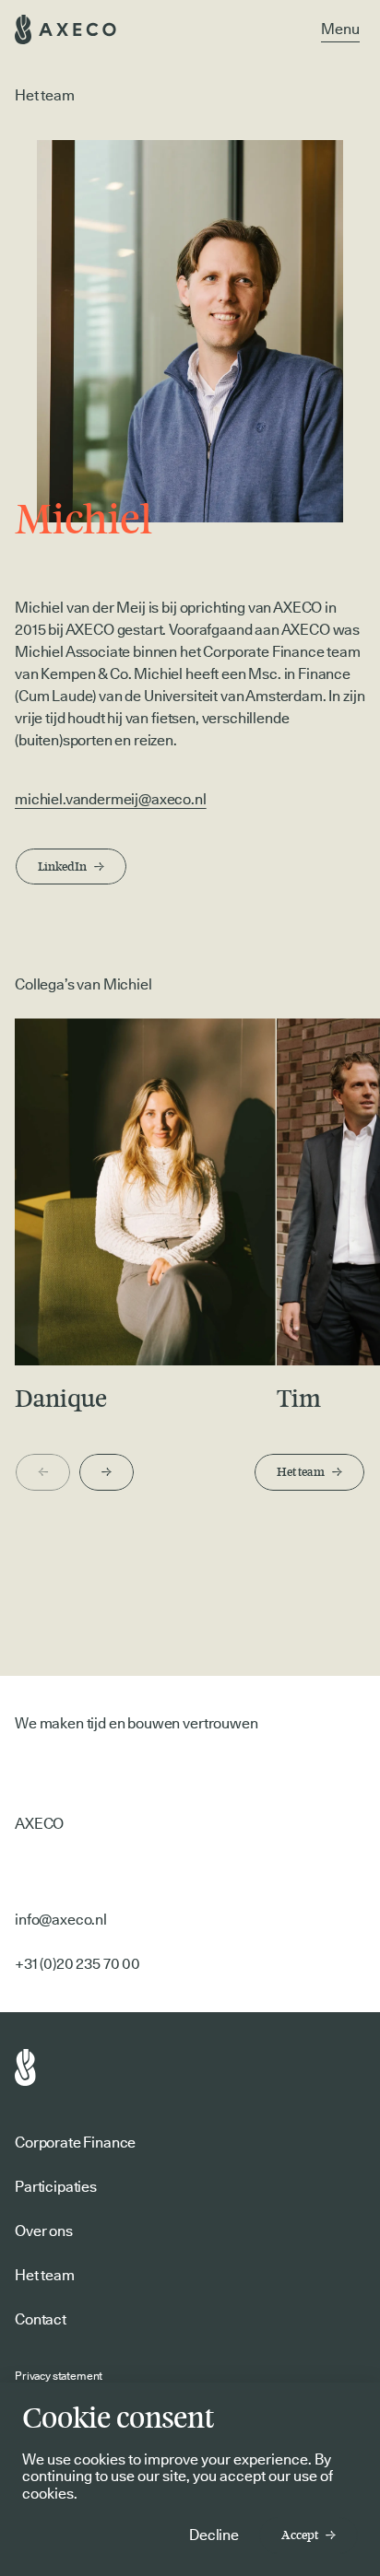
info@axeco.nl (61, 1920)
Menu (340, 29)
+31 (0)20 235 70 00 (77, 1964)
